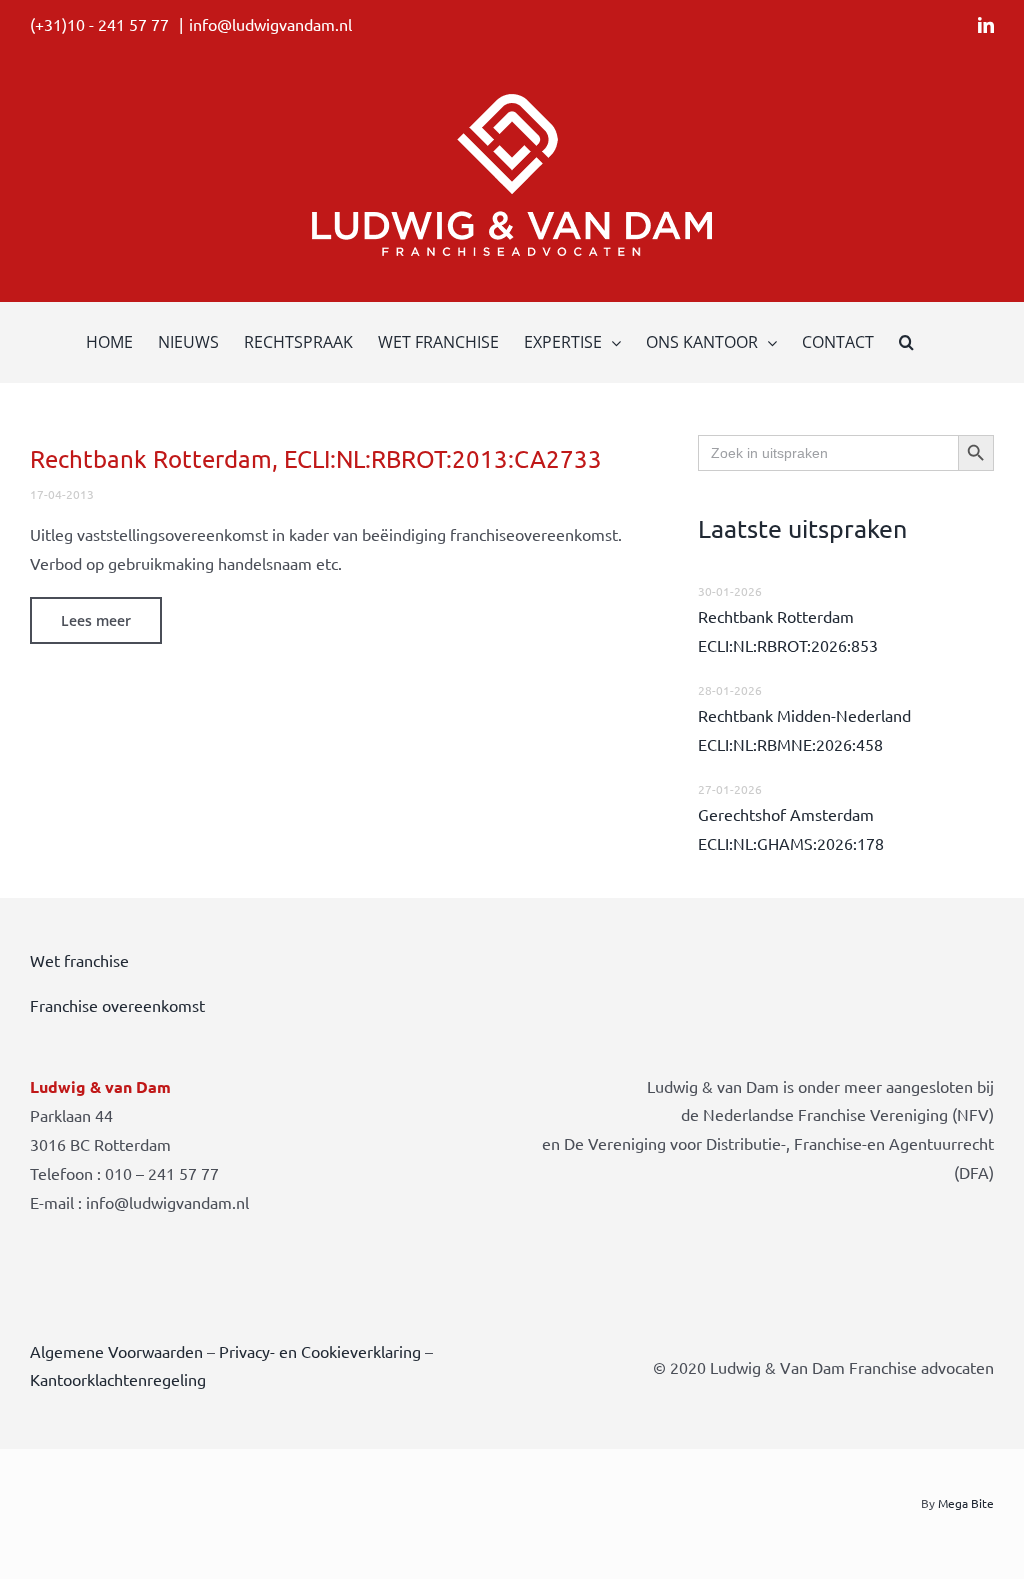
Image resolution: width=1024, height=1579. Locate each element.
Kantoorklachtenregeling (118, 1379)
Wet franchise (79, 960)
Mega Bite (966, 1503)
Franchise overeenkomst (117, 1005)
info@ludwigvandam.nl (270, 24)
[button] (906, 342)
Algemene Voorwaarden (116, 1351)
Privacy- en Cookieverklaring (320, 1351)
